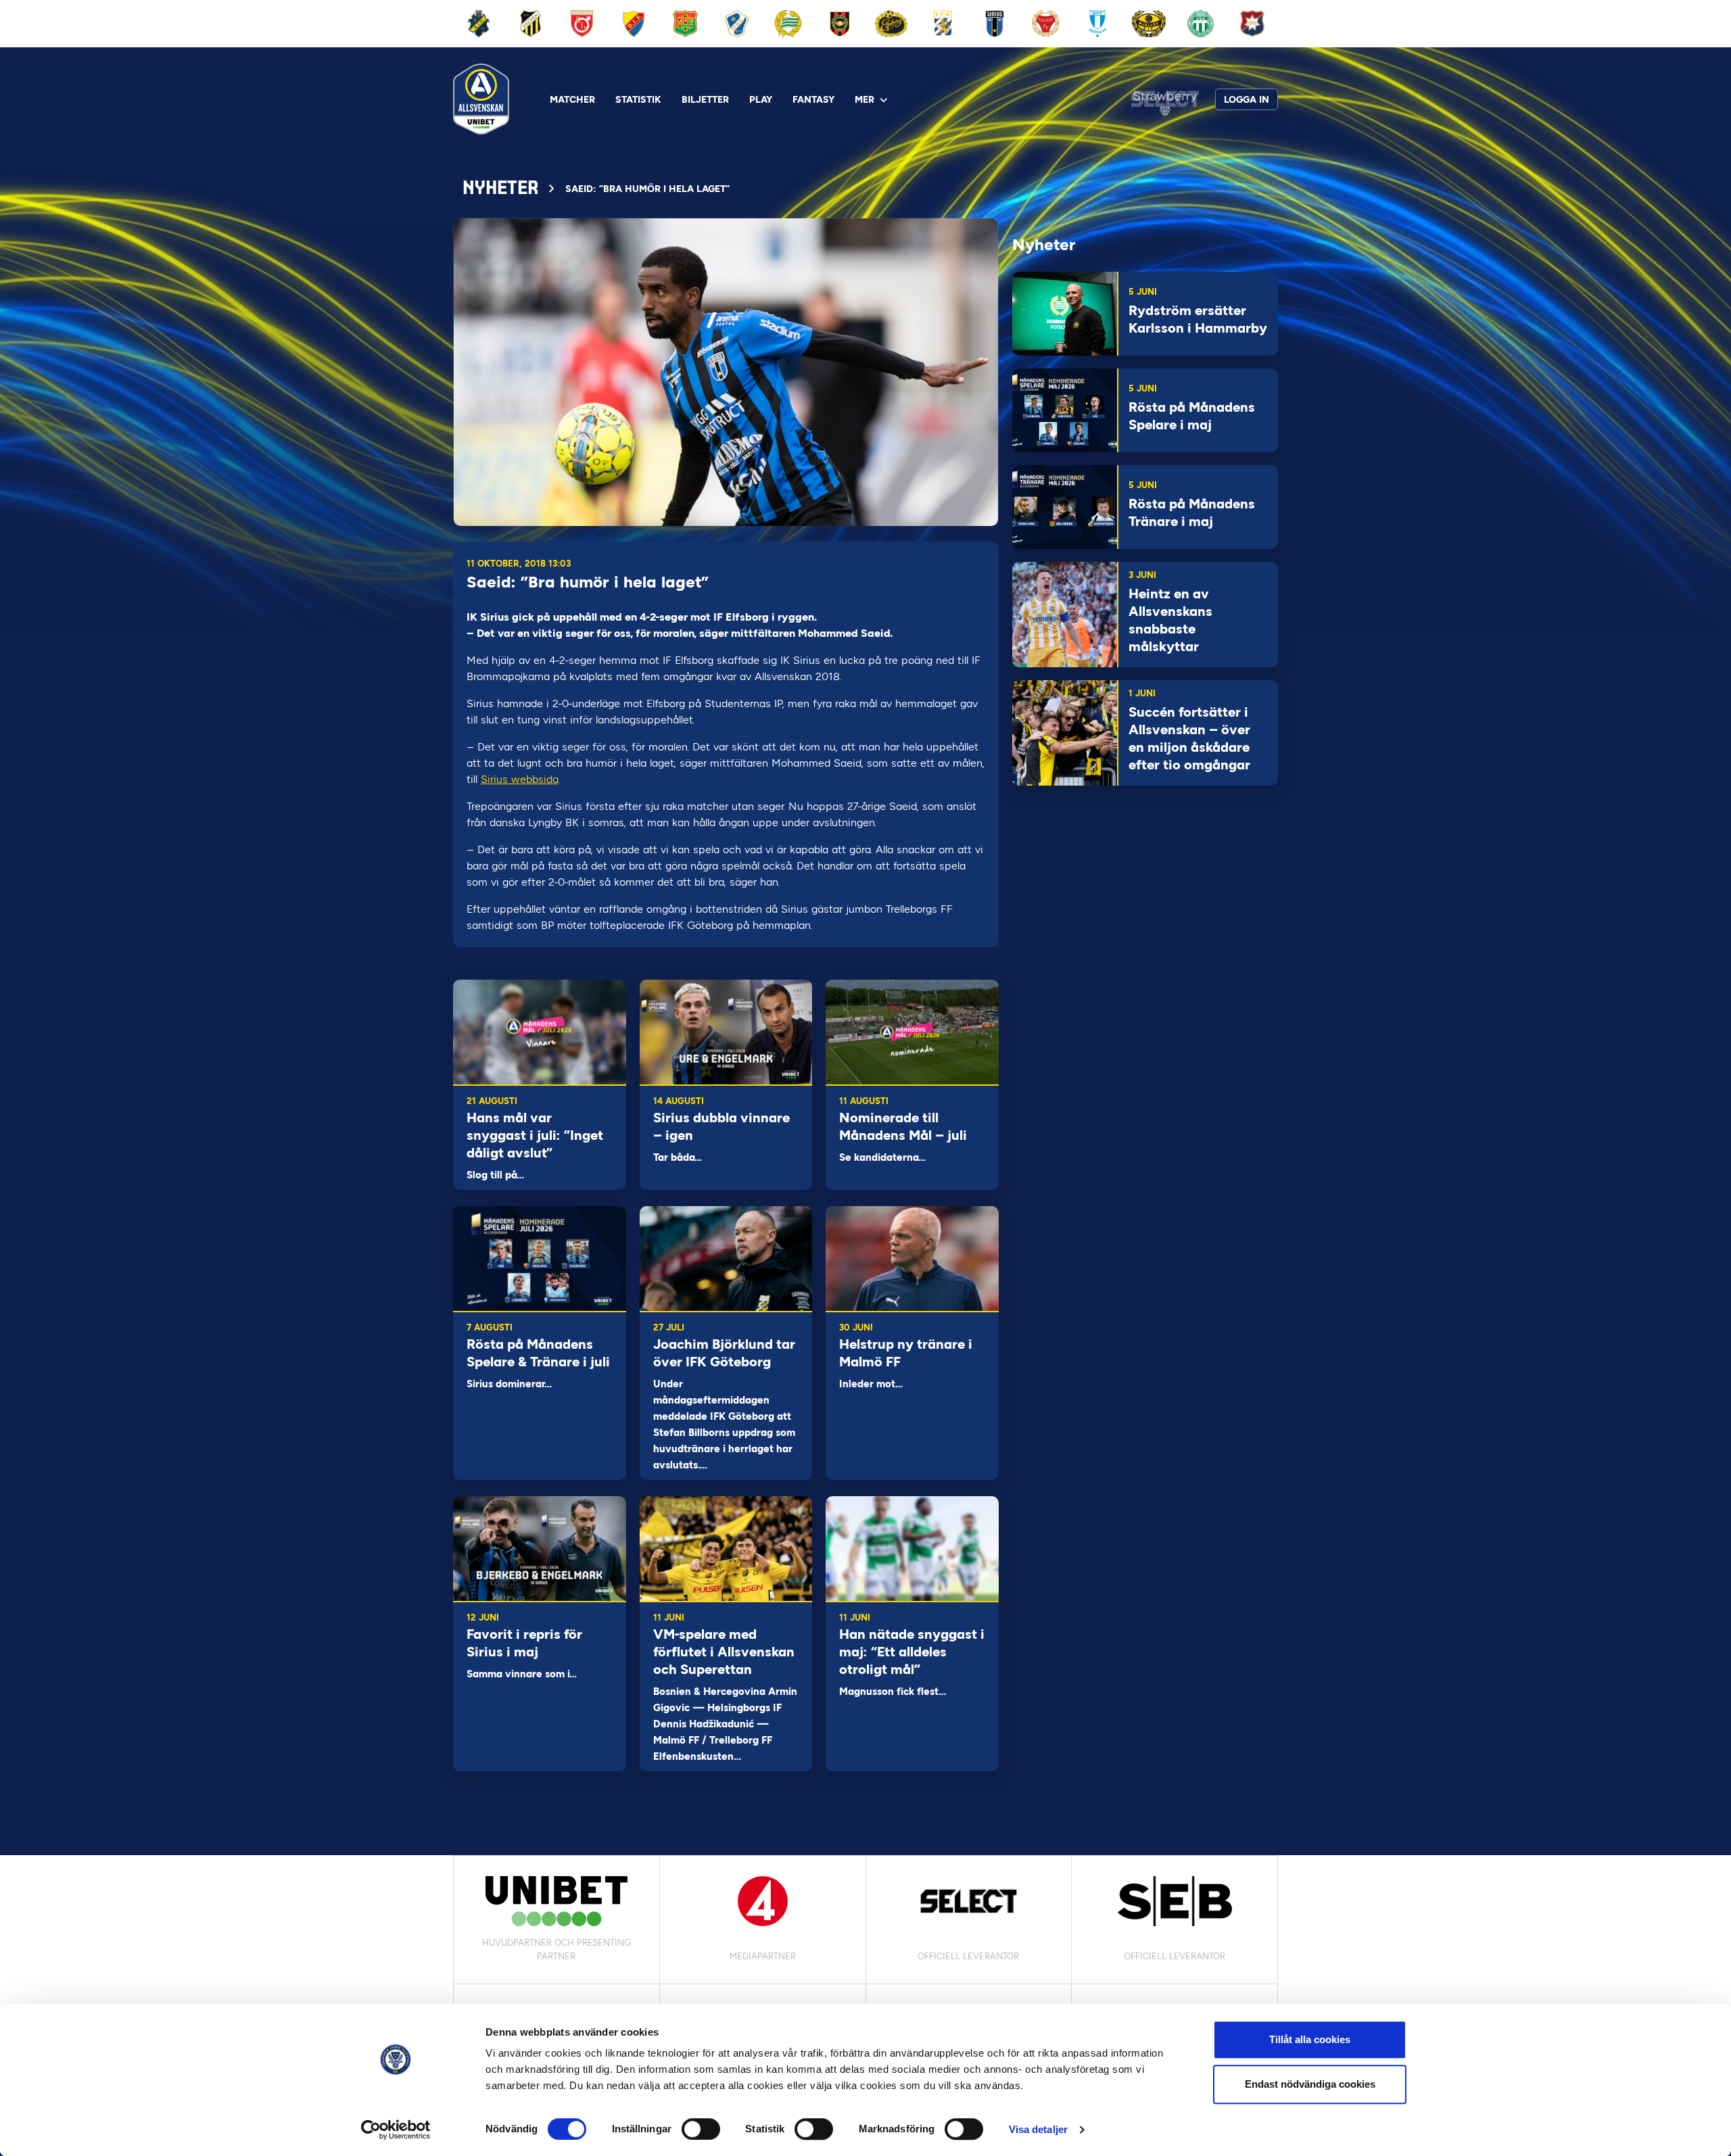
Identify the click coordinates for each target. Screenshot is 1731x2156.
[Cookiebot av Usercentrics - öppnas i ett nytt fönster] (396, 2130)
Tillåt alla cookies (1310, 2039)
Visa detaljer (1038, 2129)
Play (761, 100)
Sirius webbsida (519, 779)
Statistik (638, 100)
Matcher (572, 100)
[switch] (701, 2129)
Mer (864, 100)
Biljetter (705, 100)
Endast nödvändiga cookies (1310, 2084)
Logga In (1247, 100)
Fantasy (813, 100)
